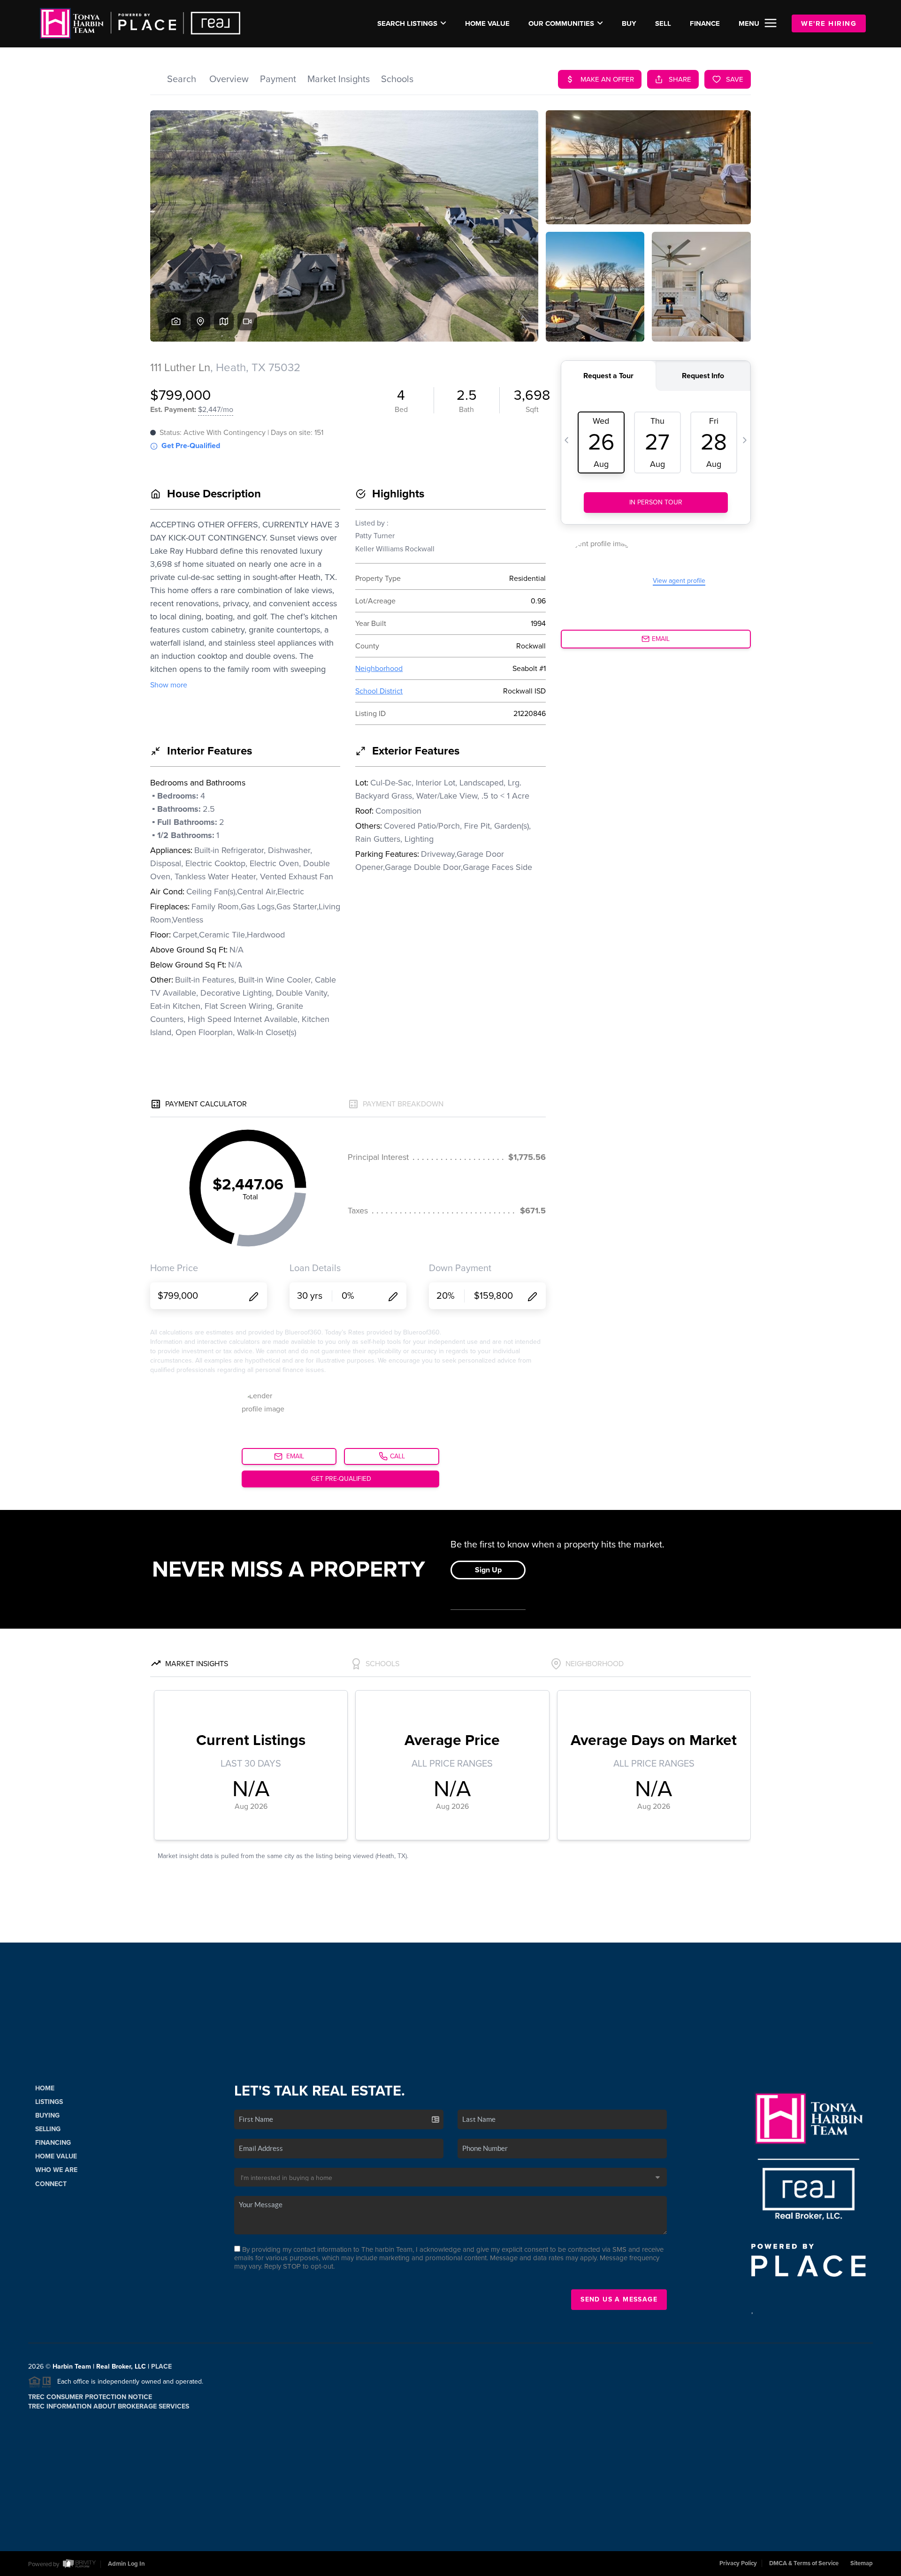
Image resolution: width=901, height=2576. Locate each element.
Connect (51, 2184)
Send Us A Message (619, 2299)
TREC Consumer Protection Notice (90, 2397)
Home (45, 2088)
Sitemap (862, 2563)
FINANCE (705, 23)
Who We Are (56, 2170)
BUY (629, 23)
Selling (48, 2129)
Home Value (487, 23)
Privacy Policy (738, 2563)
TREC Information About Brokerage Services (109, 2406)
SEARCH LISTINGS (407, 23)
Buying (47, 2115)
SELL (663, 23)
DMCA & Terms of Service (804, 2563)
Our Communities (561, 23)
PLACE (161, 2366)
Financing (53, 2143)
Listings (49, 2102)
